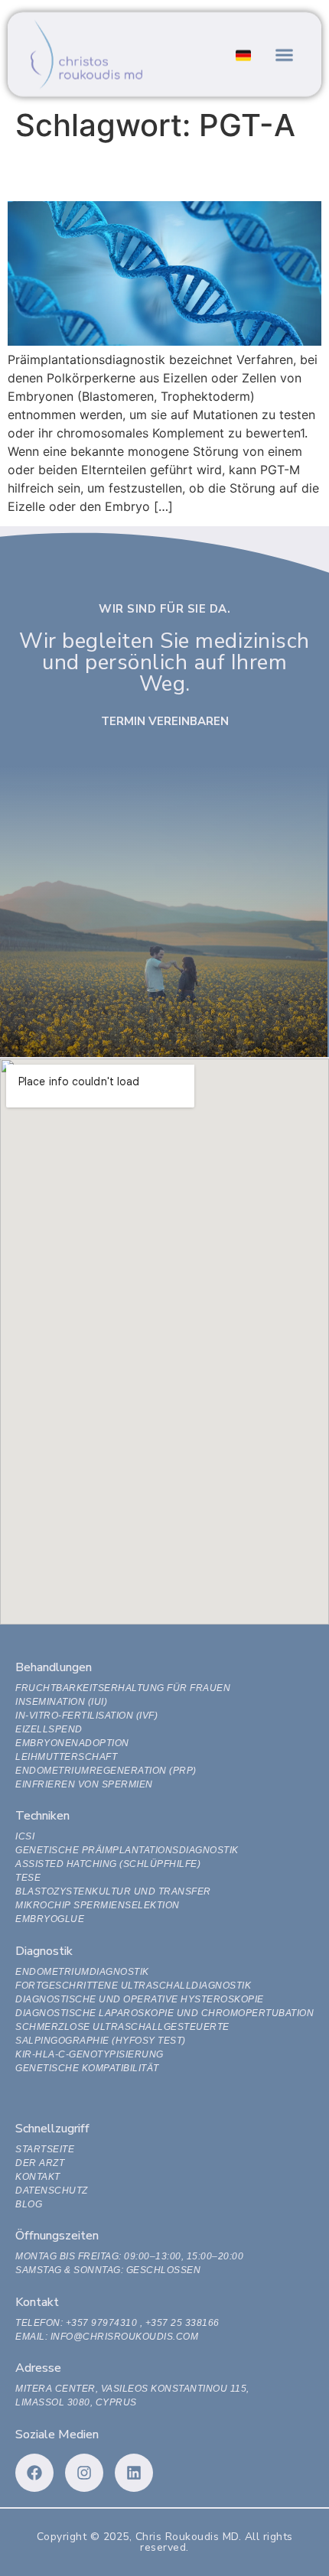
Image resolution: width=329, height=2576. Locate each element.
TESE (28, 1878)
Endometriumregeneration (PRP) (106, 1771)
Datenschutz (52, 2191)
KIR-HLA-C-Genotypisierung (90, 2054)
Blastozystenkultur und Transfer (113, 1891)
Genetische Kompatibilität (87, 2068)
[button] (285, 54)
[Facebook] (34, 2473)
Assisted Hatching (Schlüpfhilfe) (108, 1864)
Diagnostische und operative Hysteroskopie (140, 1999)
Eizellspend (49, 1729)
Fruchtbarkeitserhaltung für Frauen (123, 1688)
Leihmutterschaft (66, 1757)
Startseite (45, 2149)
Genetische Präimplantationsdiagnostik (127, 1850)
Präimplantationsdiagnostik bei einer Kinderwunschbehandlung (128, 172)
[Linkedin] (134, 2473)
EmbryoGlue (50, 1919)
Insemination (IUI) (61, 1702)
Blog (29, 2204)
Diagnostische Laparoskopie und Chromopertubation (164, 2013)
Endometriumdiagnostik (82, 1972)
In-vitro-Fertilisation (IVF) (86, 1716)
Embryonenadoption (72, 1743)
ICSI (25, 1836)
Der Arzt (40, 2163)
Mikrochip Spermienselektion (98, 1905)
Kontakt (38, 2177)
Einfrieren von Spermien (84, 1784)
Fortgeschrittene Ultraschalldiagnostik (133, 1986)
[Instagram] (84, 2473)
